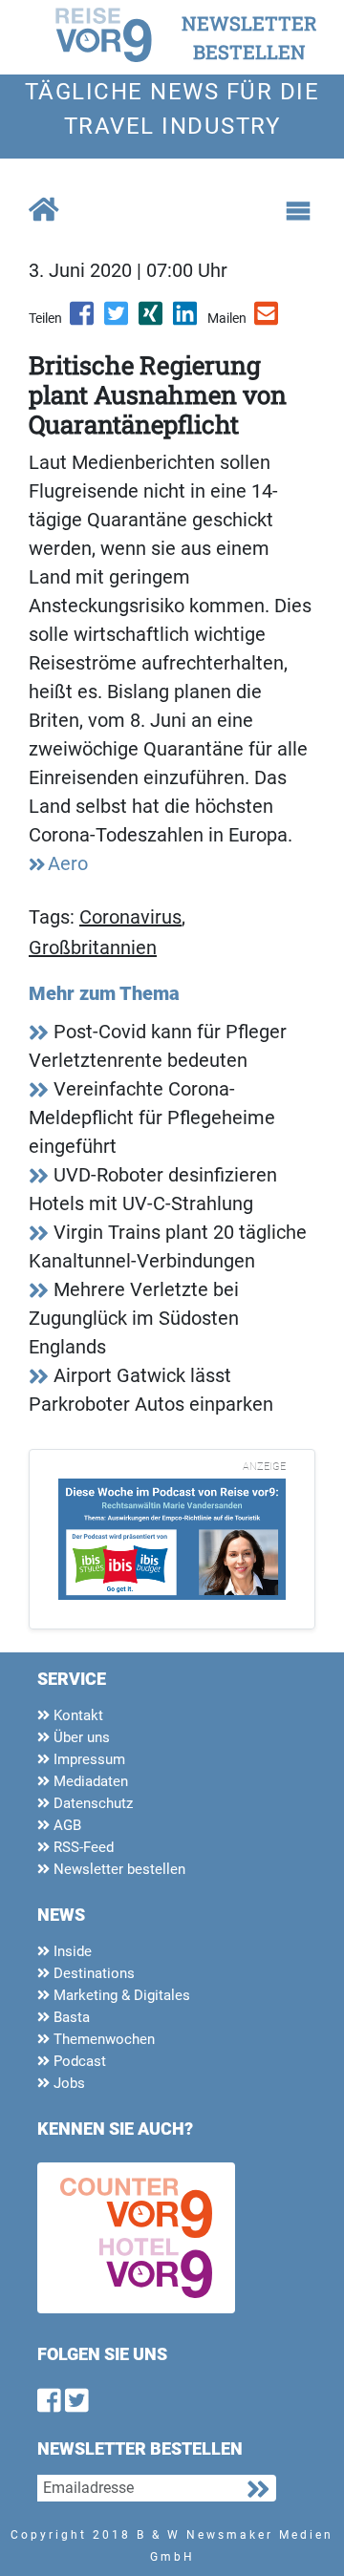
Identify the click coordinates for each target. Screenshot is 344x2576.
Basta (70, 2017)
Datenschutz (91, 1803)
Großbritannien (93, 947)
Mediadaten (89, 1781)
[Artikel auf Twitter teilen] (118, 320)
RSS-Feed (82, 1847)
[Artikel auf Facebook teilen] (83, 320)
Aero (68, 863)
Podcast (78, 2061)
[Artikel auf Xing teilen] (152, 320)
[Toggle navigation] (298, 211)
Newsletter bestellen (118, 1869)
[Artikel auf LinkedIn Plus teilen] (186, 320)
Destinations (92, 1973)
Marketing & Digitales (120, 1995)
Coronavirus (130, 917)
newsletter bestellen (249, 37)
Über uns (80, 1737)
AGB (65, 1825)
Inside (71, 1951)
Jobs (67, 2083)
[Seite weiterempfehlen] (268, 320)
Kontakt (76, 1715)
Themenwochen (102, 2039)
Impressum (87, 1759)
